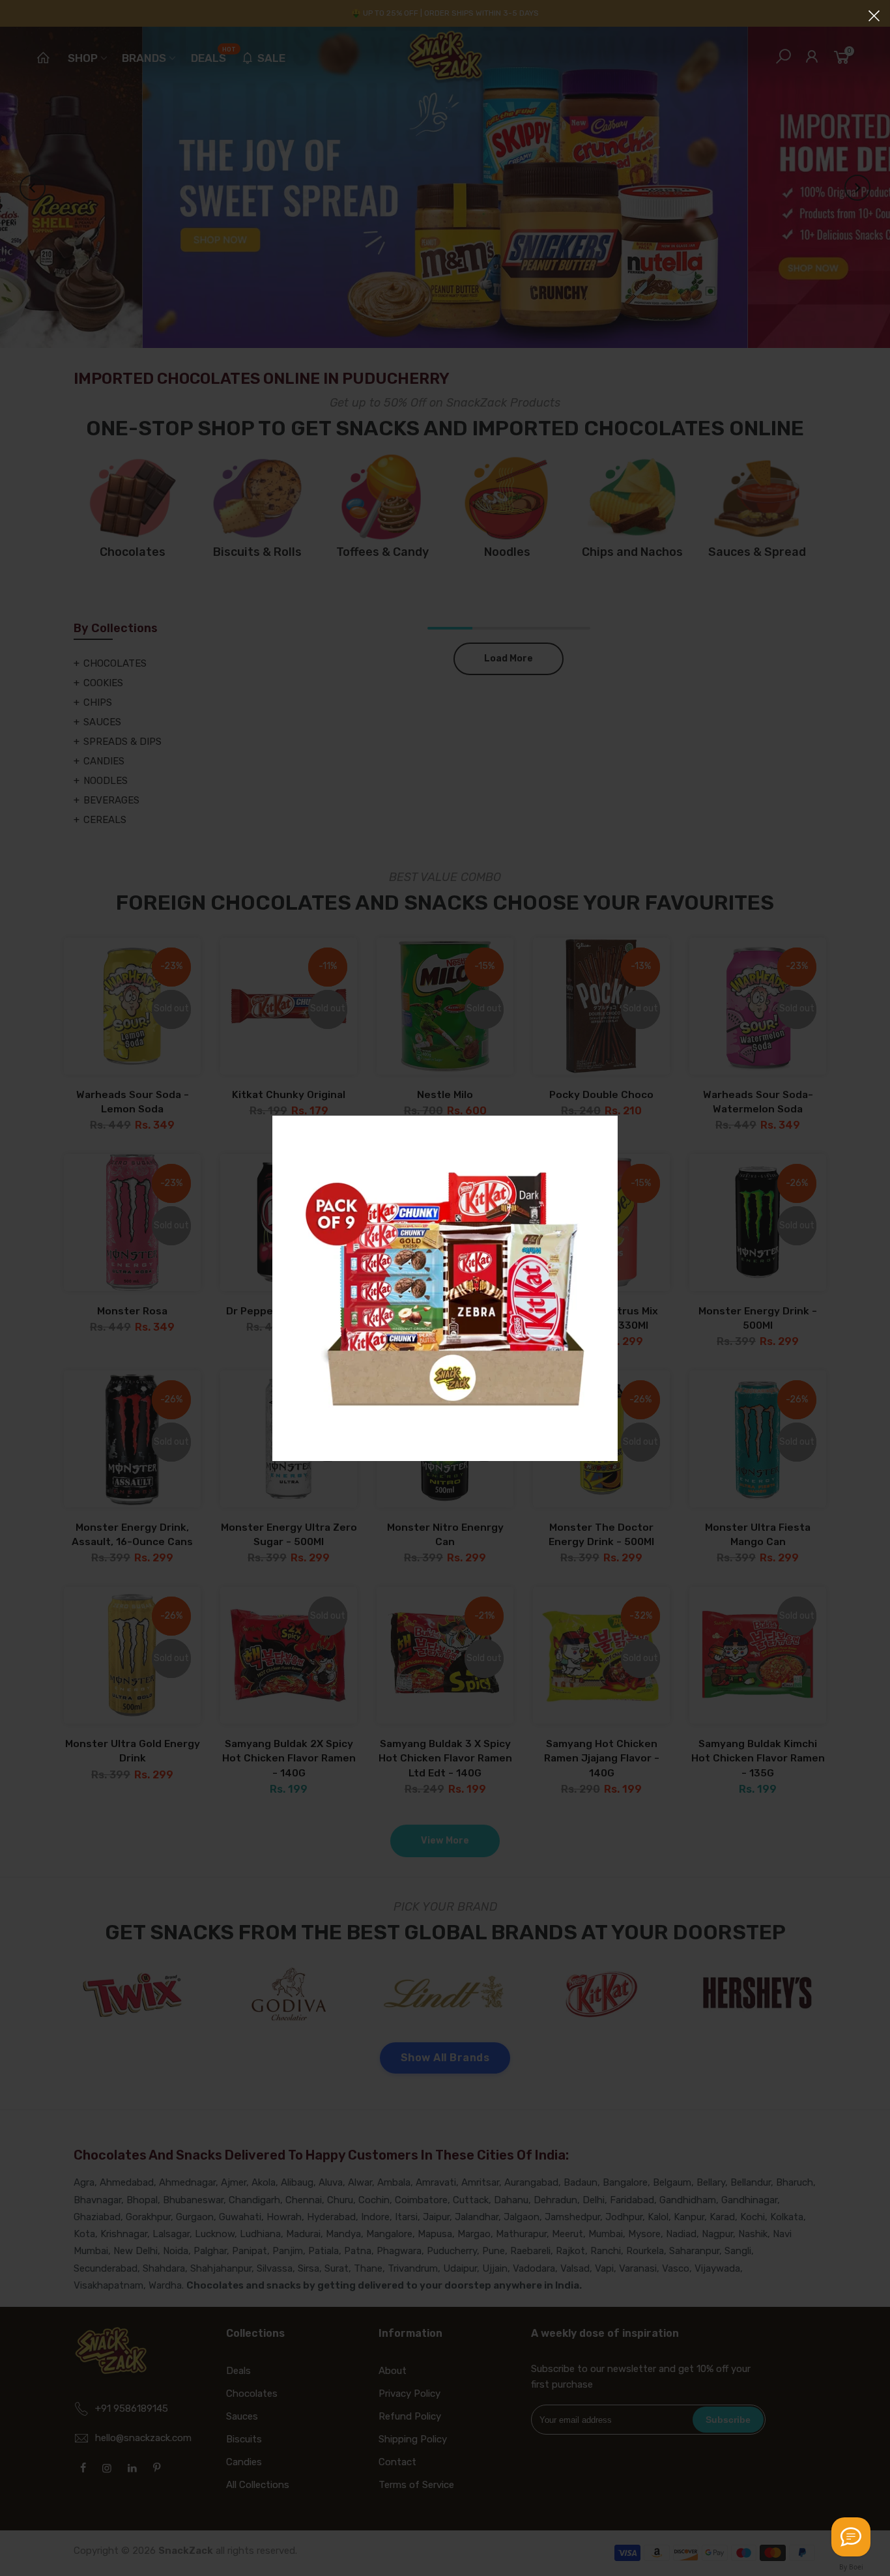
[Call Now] (851, 2537)
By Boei (851, 2567)
